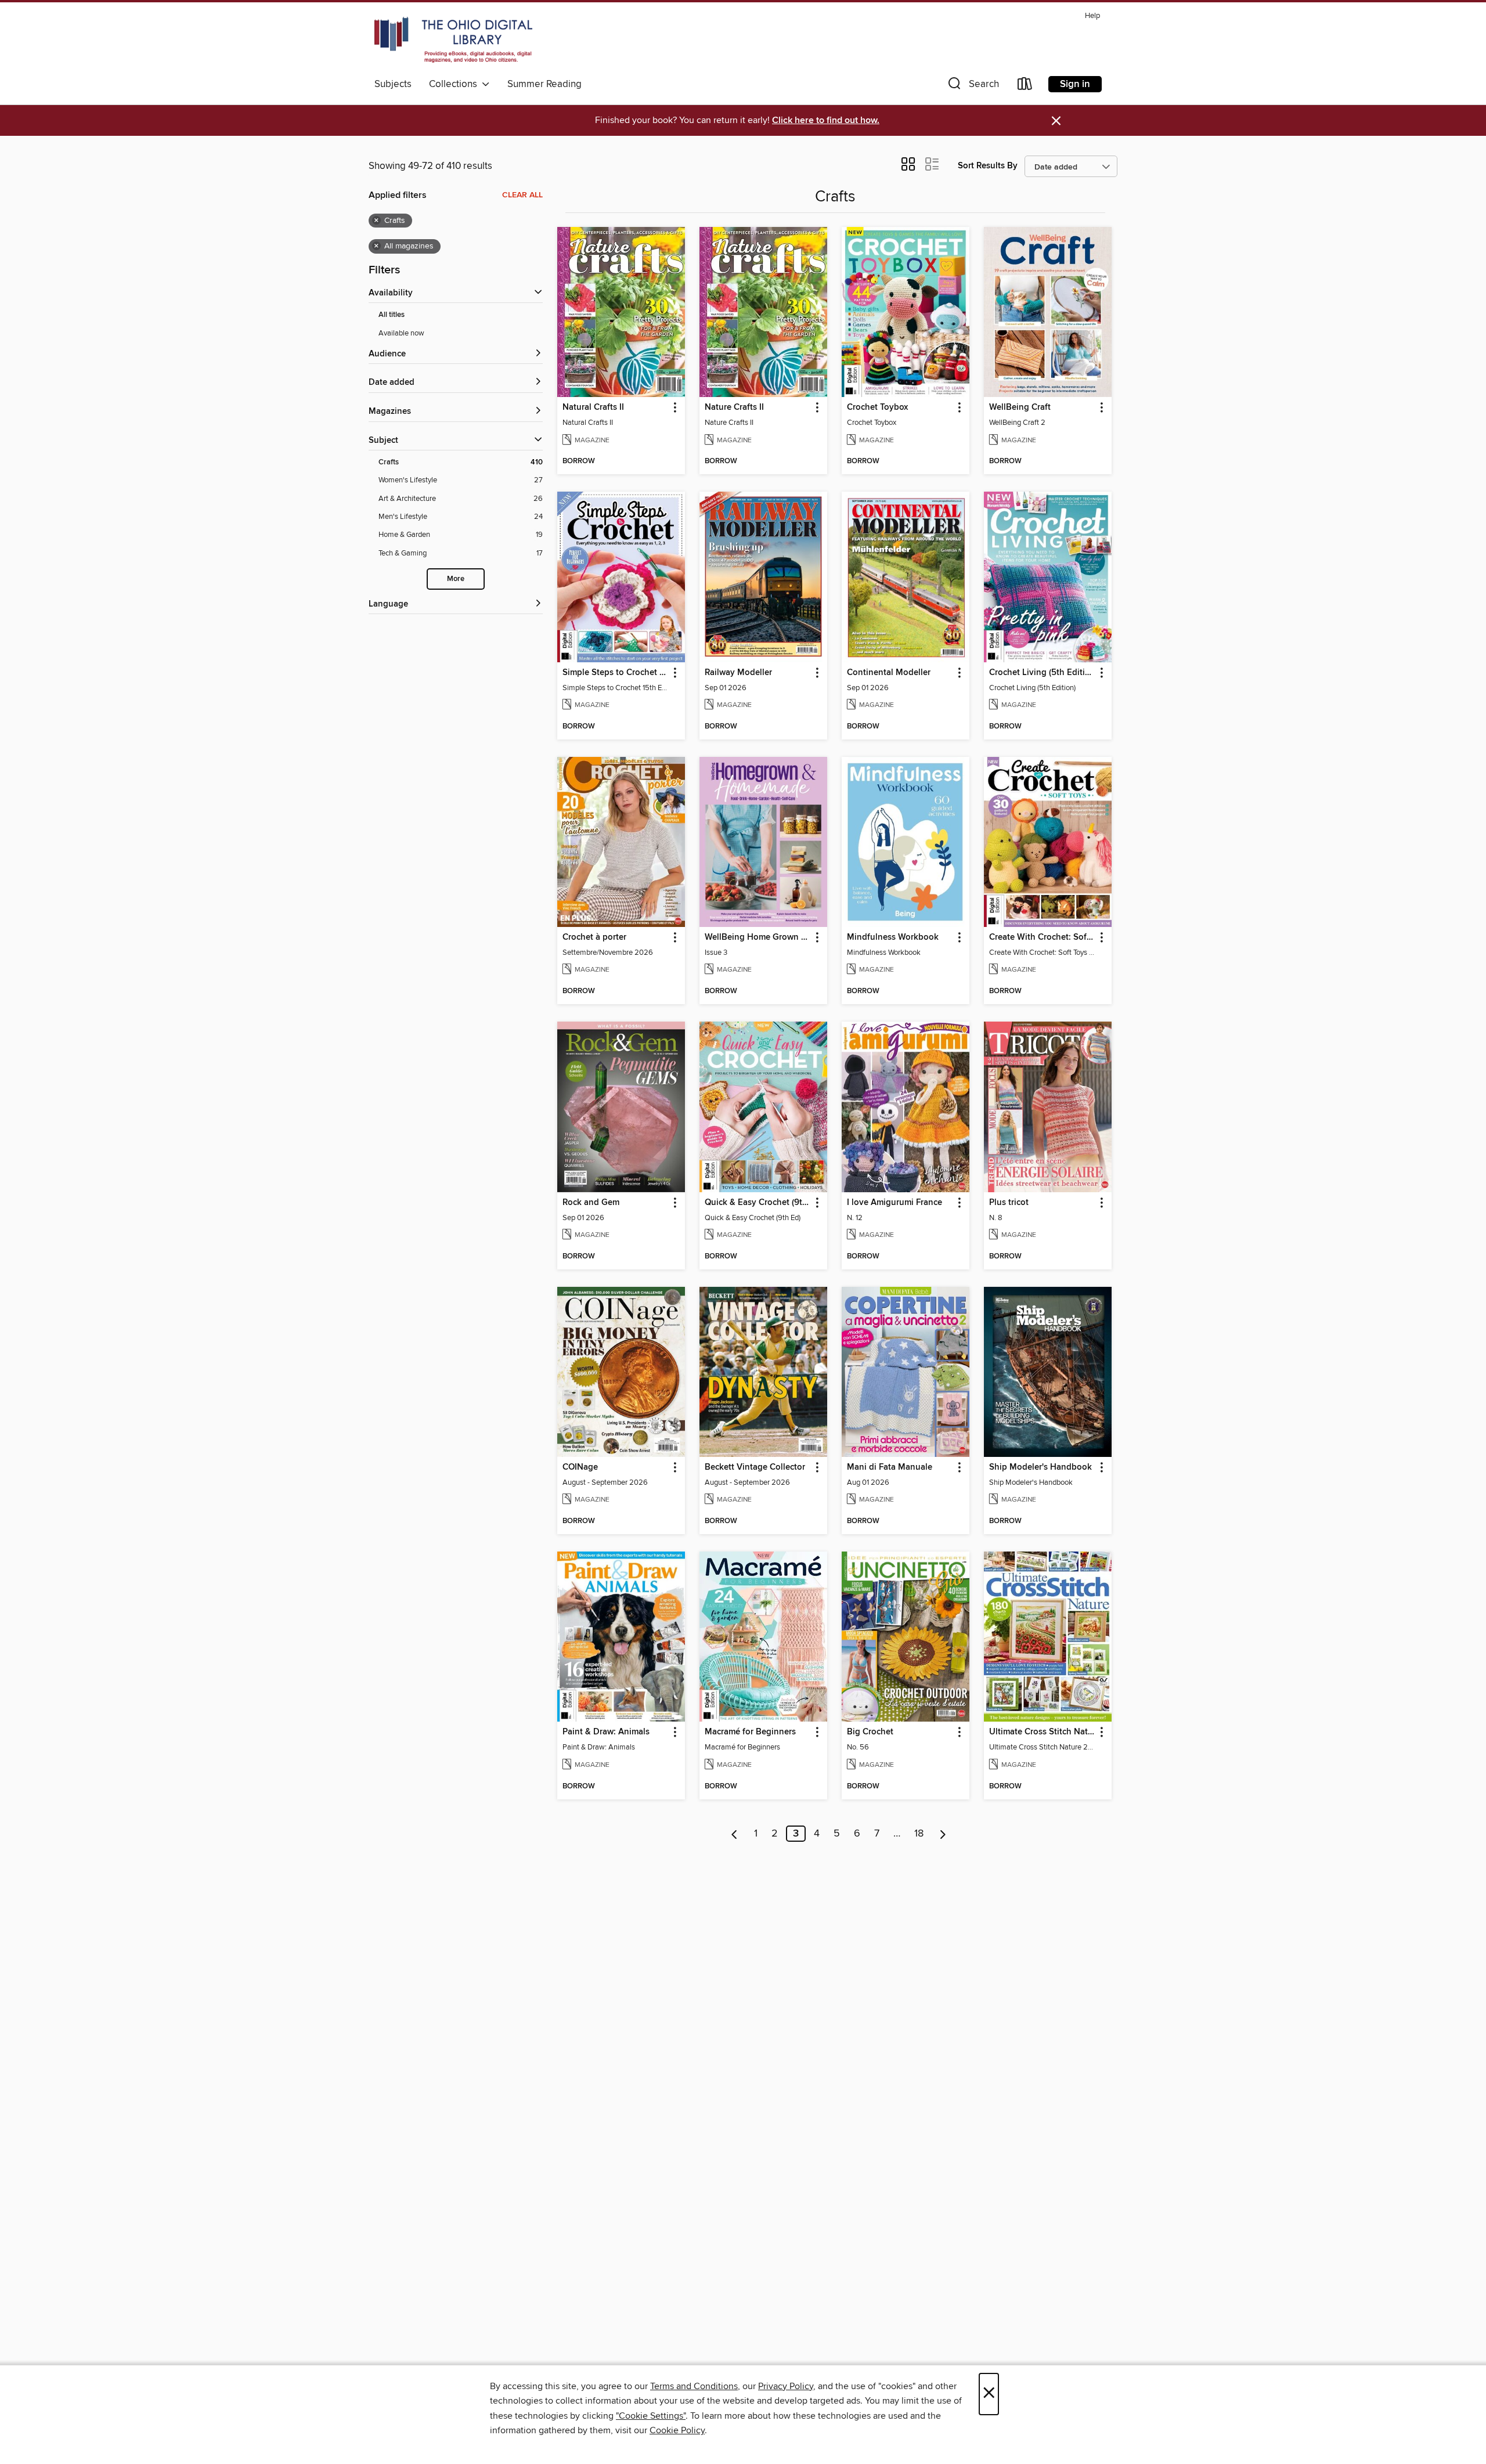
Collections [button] (455, 84)
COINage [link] (580, 1467)
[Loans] (1025, 86)
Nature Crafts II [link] (734, 407)
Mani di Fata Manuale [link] (890, 1467)
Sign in (1075, 84)
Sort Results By (988, 166)
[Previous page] (735, 1834)
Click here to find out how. (826, 120)
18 (919, 1834)
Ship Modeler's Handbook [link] (1040, 1467)
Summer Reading (544, 84)
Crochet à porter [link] (594, 937)
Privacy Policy (786, 2386)
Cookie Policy (677, 2430)
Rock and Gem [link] (591, 1203)
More (456, 579)
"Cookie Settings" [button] (651, 2416)
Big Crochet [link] (870, 1732)
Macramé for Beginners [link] (750, 1732)
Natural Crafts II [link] (593, 407)
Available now (401, 333)
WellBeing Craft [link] (1020, 407)
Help (1092, 16)
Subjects (393, 84)
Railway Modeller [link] (738, 673)
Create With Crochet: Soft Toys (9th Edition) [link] (1042, 937)
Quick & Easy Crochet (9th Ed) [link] (758, 1203)
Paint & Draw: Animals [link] (606, 1732)
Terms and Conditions (694, 2386)
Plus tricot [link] (1009, 1203)
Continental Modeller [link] (889, 673)
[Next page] (943, 1834)
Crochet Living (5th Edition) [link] (1042, 673)
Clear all (522, 195)
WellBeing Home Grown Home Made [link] (758, 937)
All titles (392, 315)
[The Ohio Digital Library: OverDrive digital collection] (453, 40)
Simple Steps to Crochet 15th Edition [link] (616, 673)
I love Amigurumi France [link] (895, 1203)
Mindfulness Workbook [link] (893, 937)
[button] (972, 86)
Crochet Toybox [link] (877, 407)
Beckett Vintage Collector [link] (755, 1467)
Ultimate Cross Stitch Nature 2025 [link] (1042, 1732)
